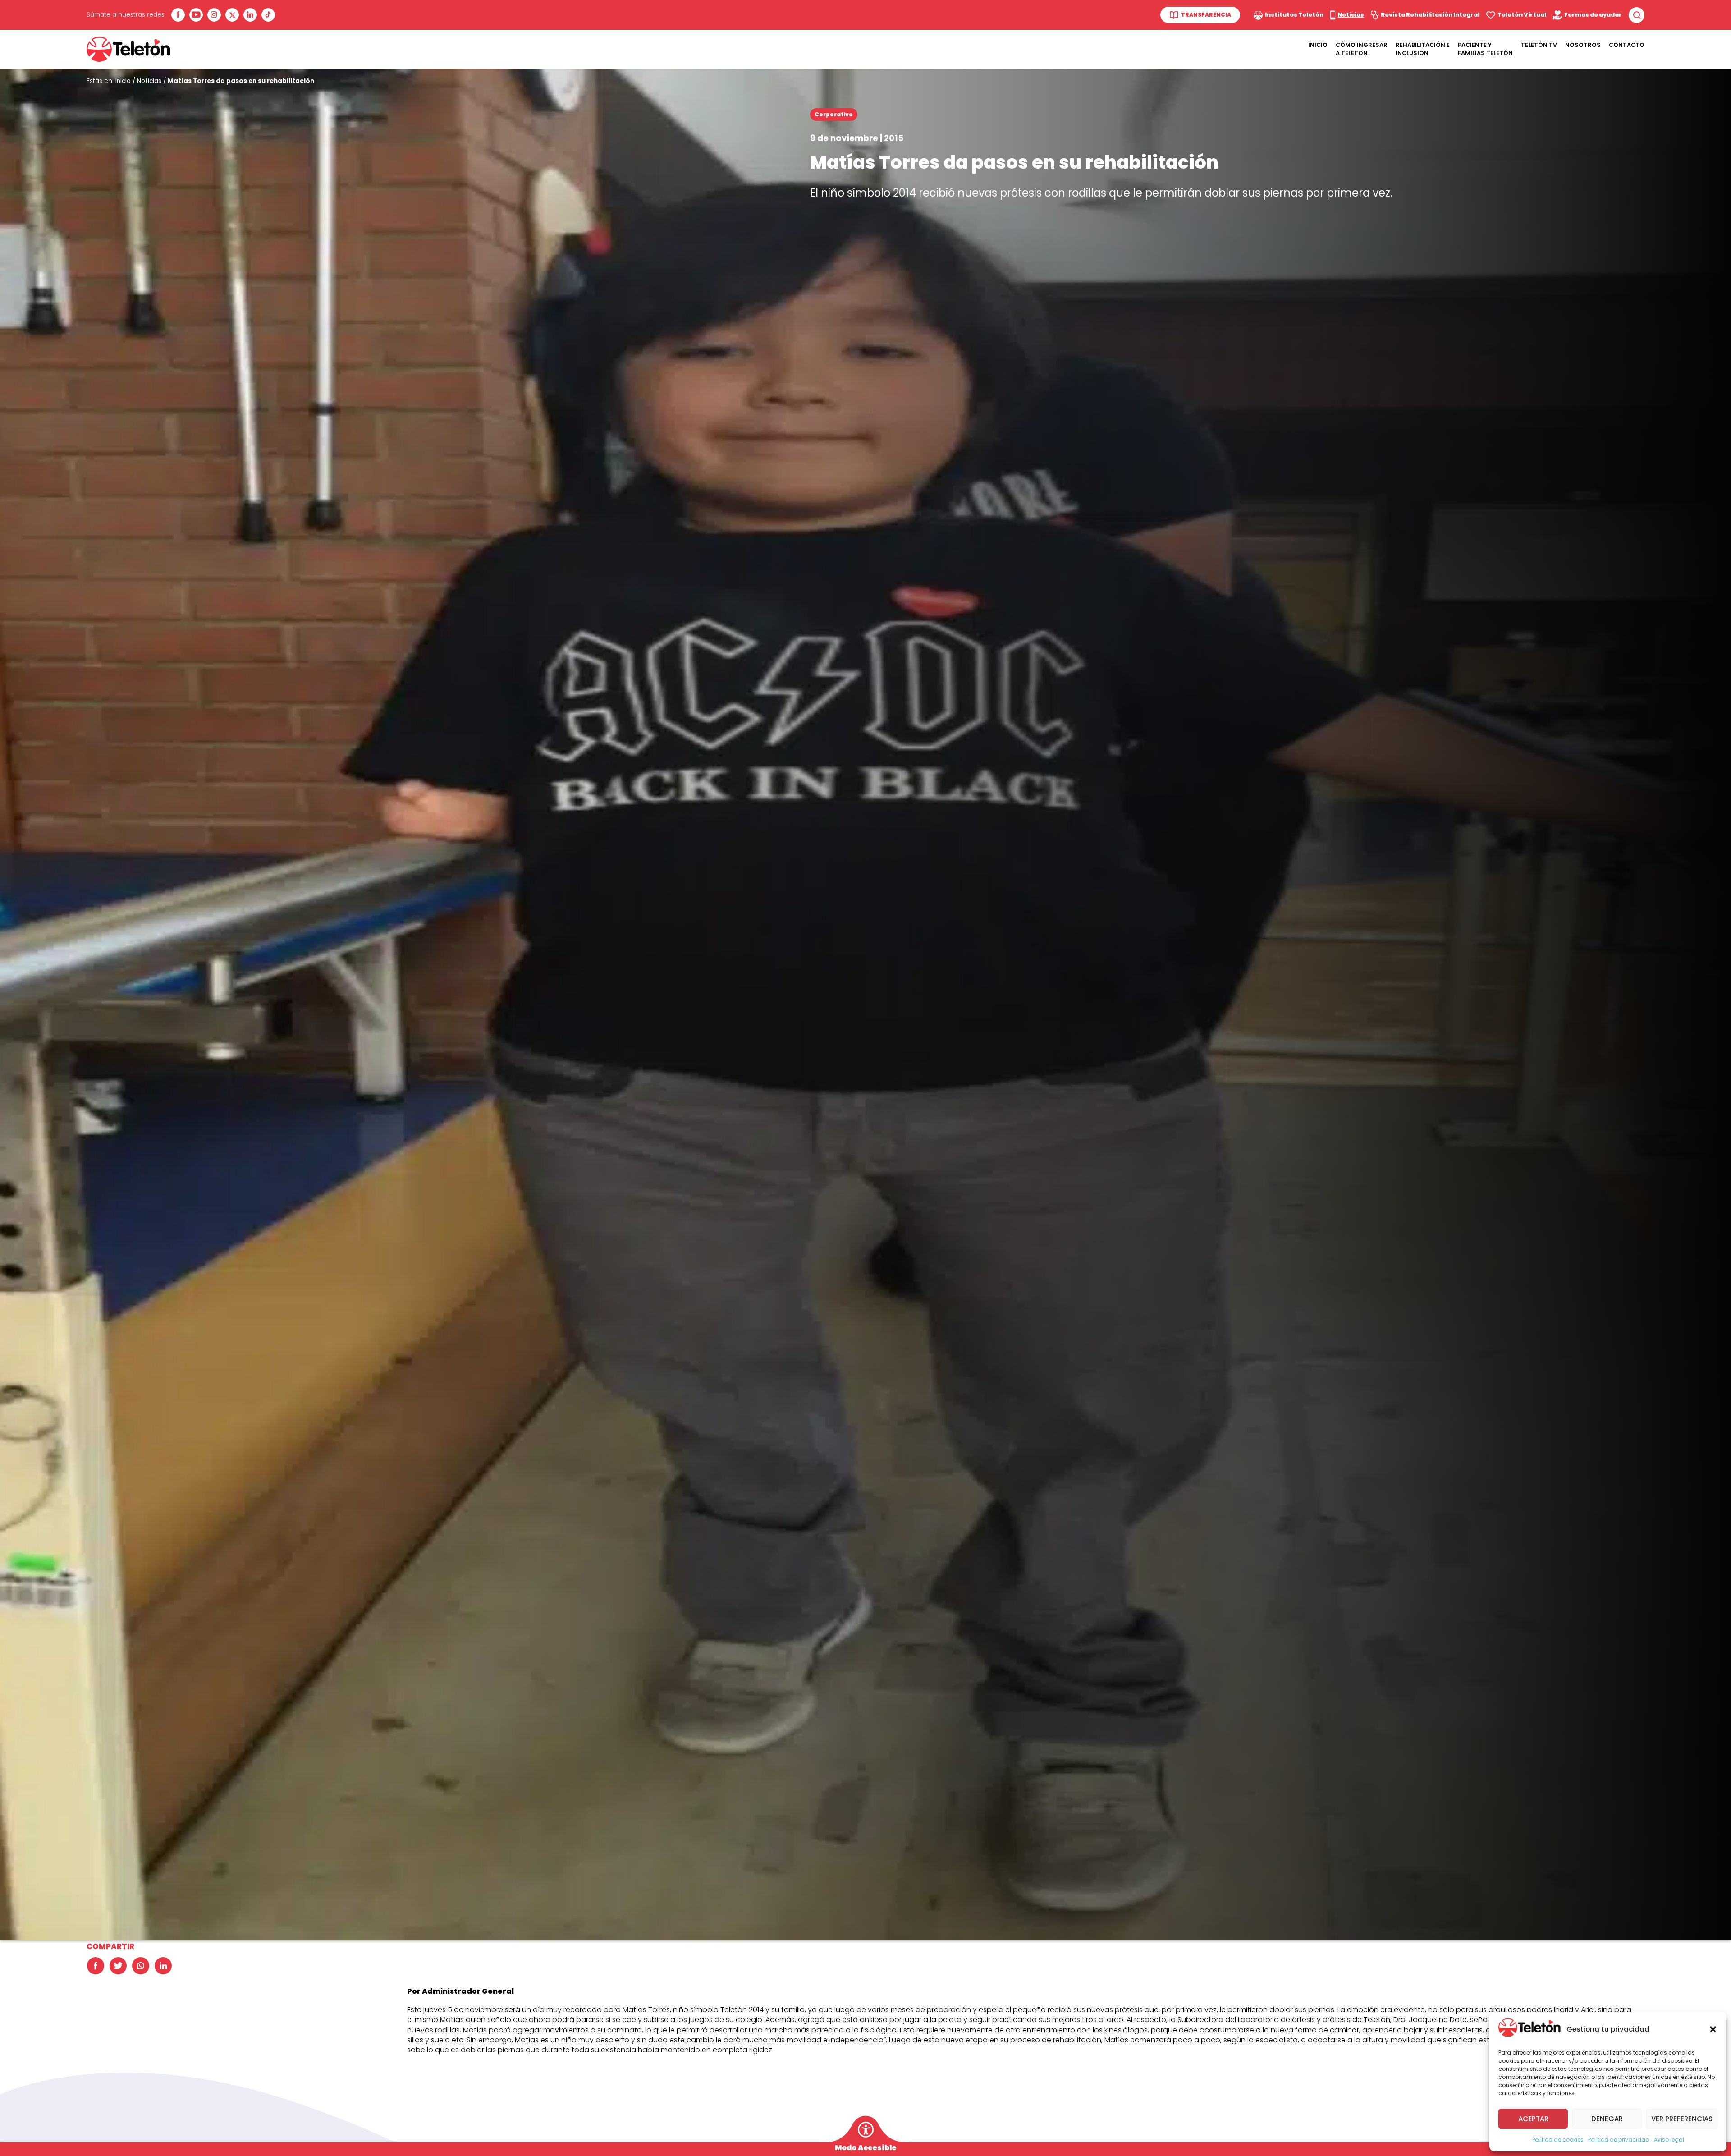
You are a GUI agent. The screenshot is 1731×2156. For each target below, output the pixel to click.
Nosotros (1583, 45)
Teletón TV (1539, 45)
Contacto (1627, 45)
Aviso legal (1669, 2140)
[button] (1713, 2029)
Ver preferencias (1682, 2119)
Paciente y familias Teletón (1485, 49)
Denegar (1607, 2119)
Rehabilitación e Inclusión (1423, 49)
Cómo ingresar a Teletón (1362, 49)
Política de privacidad (1619, 2140)
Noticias (149, 81)
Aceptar (1533, 2119)
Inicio (1318, 45)
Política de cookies (1558, 2140)
